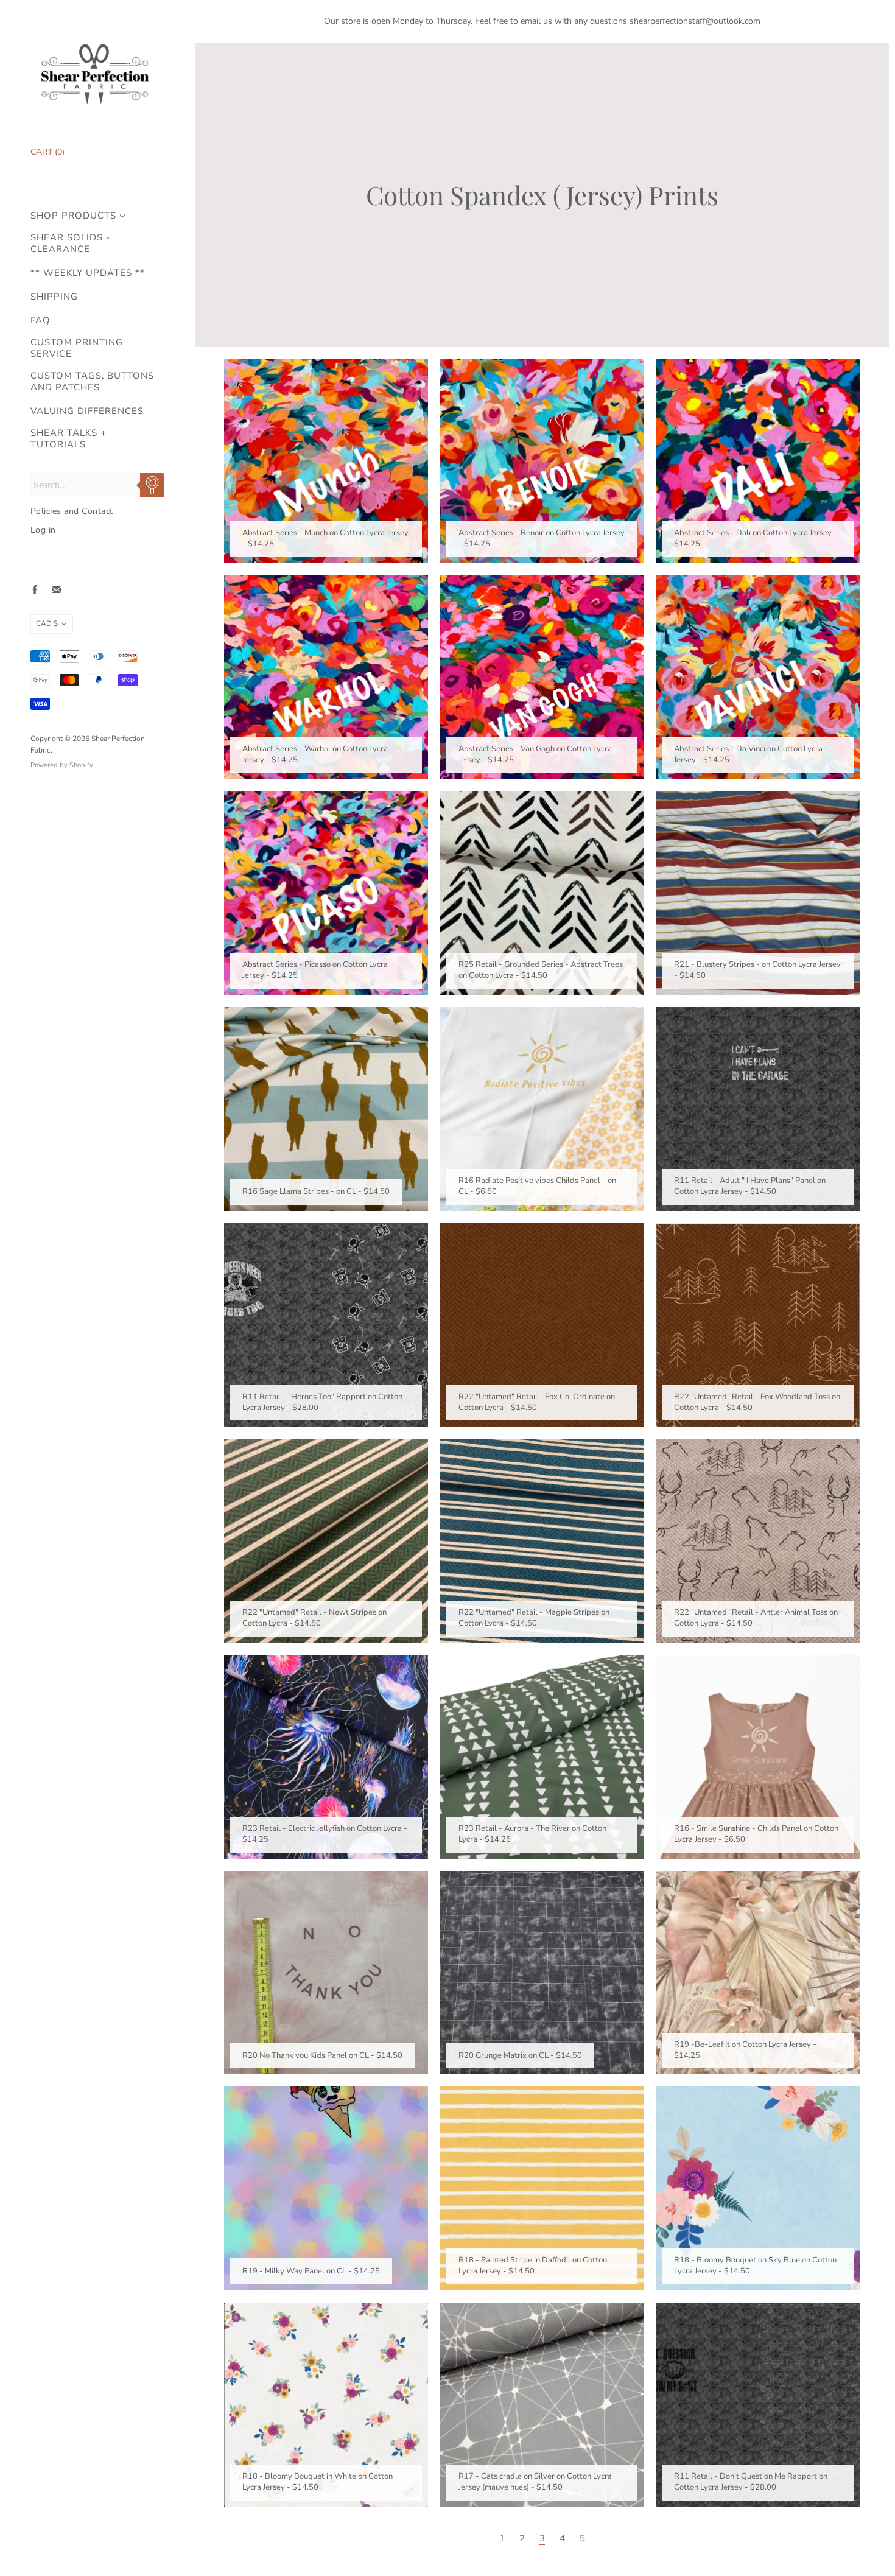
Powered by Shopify (62, 765)
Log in (43, 530)
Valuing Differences (87, 411)
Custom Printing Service (77, 348)
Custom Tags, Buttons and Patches (92, 382)
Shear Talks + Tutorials (68, 439)
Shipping (54, 297)
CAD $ (47, 623)
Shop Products (73, 216)
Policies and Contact (72, 511)
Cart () (47, 152)
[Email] (56, 590)
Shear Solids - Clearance (70, 244)
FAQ (40, 321)
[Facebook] (35, 590)
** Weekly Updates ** (88, 273)
